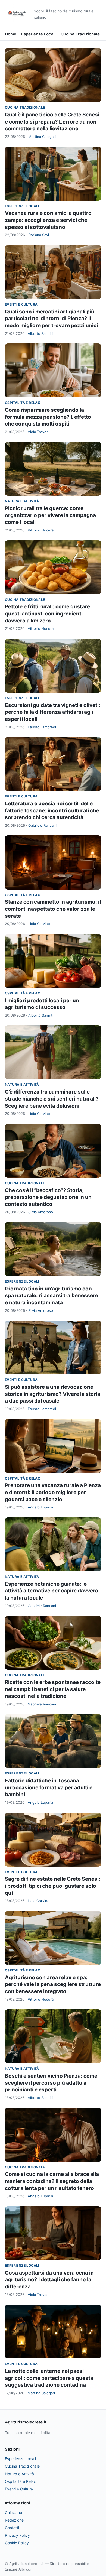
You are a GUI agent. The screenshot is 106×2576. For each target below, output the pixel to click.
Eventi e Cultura (21, 304)
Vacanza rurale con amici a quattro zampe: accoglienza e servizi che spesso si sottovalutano (48, 220)
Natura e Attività (22, 501)
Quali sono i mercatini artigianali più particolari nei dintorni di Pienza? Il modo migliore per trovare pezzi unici (51, 319)
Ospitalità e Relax (23, 403)
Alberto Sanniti (40, 333)
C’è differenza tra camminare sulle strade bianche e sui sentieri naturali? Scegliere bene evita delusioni (52, 1099)
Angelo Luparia (40, 1507)
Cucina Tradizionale (80, 34)
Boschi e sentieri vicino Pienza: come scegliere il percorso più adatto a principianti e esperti (51, 2083)
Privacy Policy (17, 2535)
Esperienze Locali (38, 34)
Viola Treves (38, 432)
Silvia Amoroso (41, 1212)
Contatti (12, 2528)
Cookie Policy (17, 2543)
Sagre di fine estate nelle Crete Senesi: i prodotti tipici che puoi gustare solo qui (53, 1886)
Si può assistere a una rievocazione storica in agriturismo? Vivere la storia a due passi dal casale (53, 1394)
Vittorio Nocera (41, 530)
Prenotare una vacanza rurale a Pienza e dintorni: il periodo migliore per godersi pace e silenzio (53, 1492)
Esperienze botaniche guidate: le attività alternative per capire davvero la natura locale (52, 1591)
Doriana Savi (39, 235)
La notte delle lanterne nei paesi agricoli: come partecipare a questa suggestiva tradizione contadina (49, 2378)
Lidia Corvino (39, 924)
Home (11, 34)
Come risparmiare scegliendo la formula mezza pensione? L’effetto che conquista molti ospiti (48, 417)
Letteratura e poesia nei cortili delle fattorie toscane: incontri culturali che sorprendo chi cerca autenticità (52, 810)
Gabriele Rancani (42, 825)
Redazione (14, 2520)
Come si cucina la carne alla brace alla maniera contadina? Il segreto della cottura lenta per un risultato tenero (52, 2181)
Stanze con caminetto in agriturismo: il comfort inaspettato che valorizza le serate (53, 909)
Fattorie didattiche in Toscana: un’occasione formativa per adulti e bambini (49, 1787)
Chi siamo (13, 2512)
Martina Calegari (42, 137)
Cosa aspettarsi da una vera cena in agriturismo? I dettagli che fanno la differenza (49, 2280)
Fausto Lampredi (42, 727)
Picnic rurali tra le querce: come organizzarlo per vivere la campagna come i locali (50, 515)
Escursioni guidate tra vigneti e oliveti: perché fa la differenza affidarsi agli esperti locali (53, 712)
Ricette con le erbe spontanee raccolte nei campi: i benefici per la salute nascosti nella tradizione (53, 1689)
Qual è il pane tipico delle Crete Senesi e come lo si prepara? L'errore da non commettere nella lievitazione (52, 122)
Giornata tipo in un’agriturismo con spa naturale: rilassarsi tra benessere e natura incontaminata (52, 1296)
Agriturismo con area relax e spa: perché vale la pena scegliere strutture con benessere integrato (53, 1984)
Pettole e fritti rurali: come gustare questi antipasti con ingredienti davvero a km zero (47, 614)
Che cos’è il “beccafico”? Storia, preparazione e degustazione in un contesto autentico (48, 1197)
